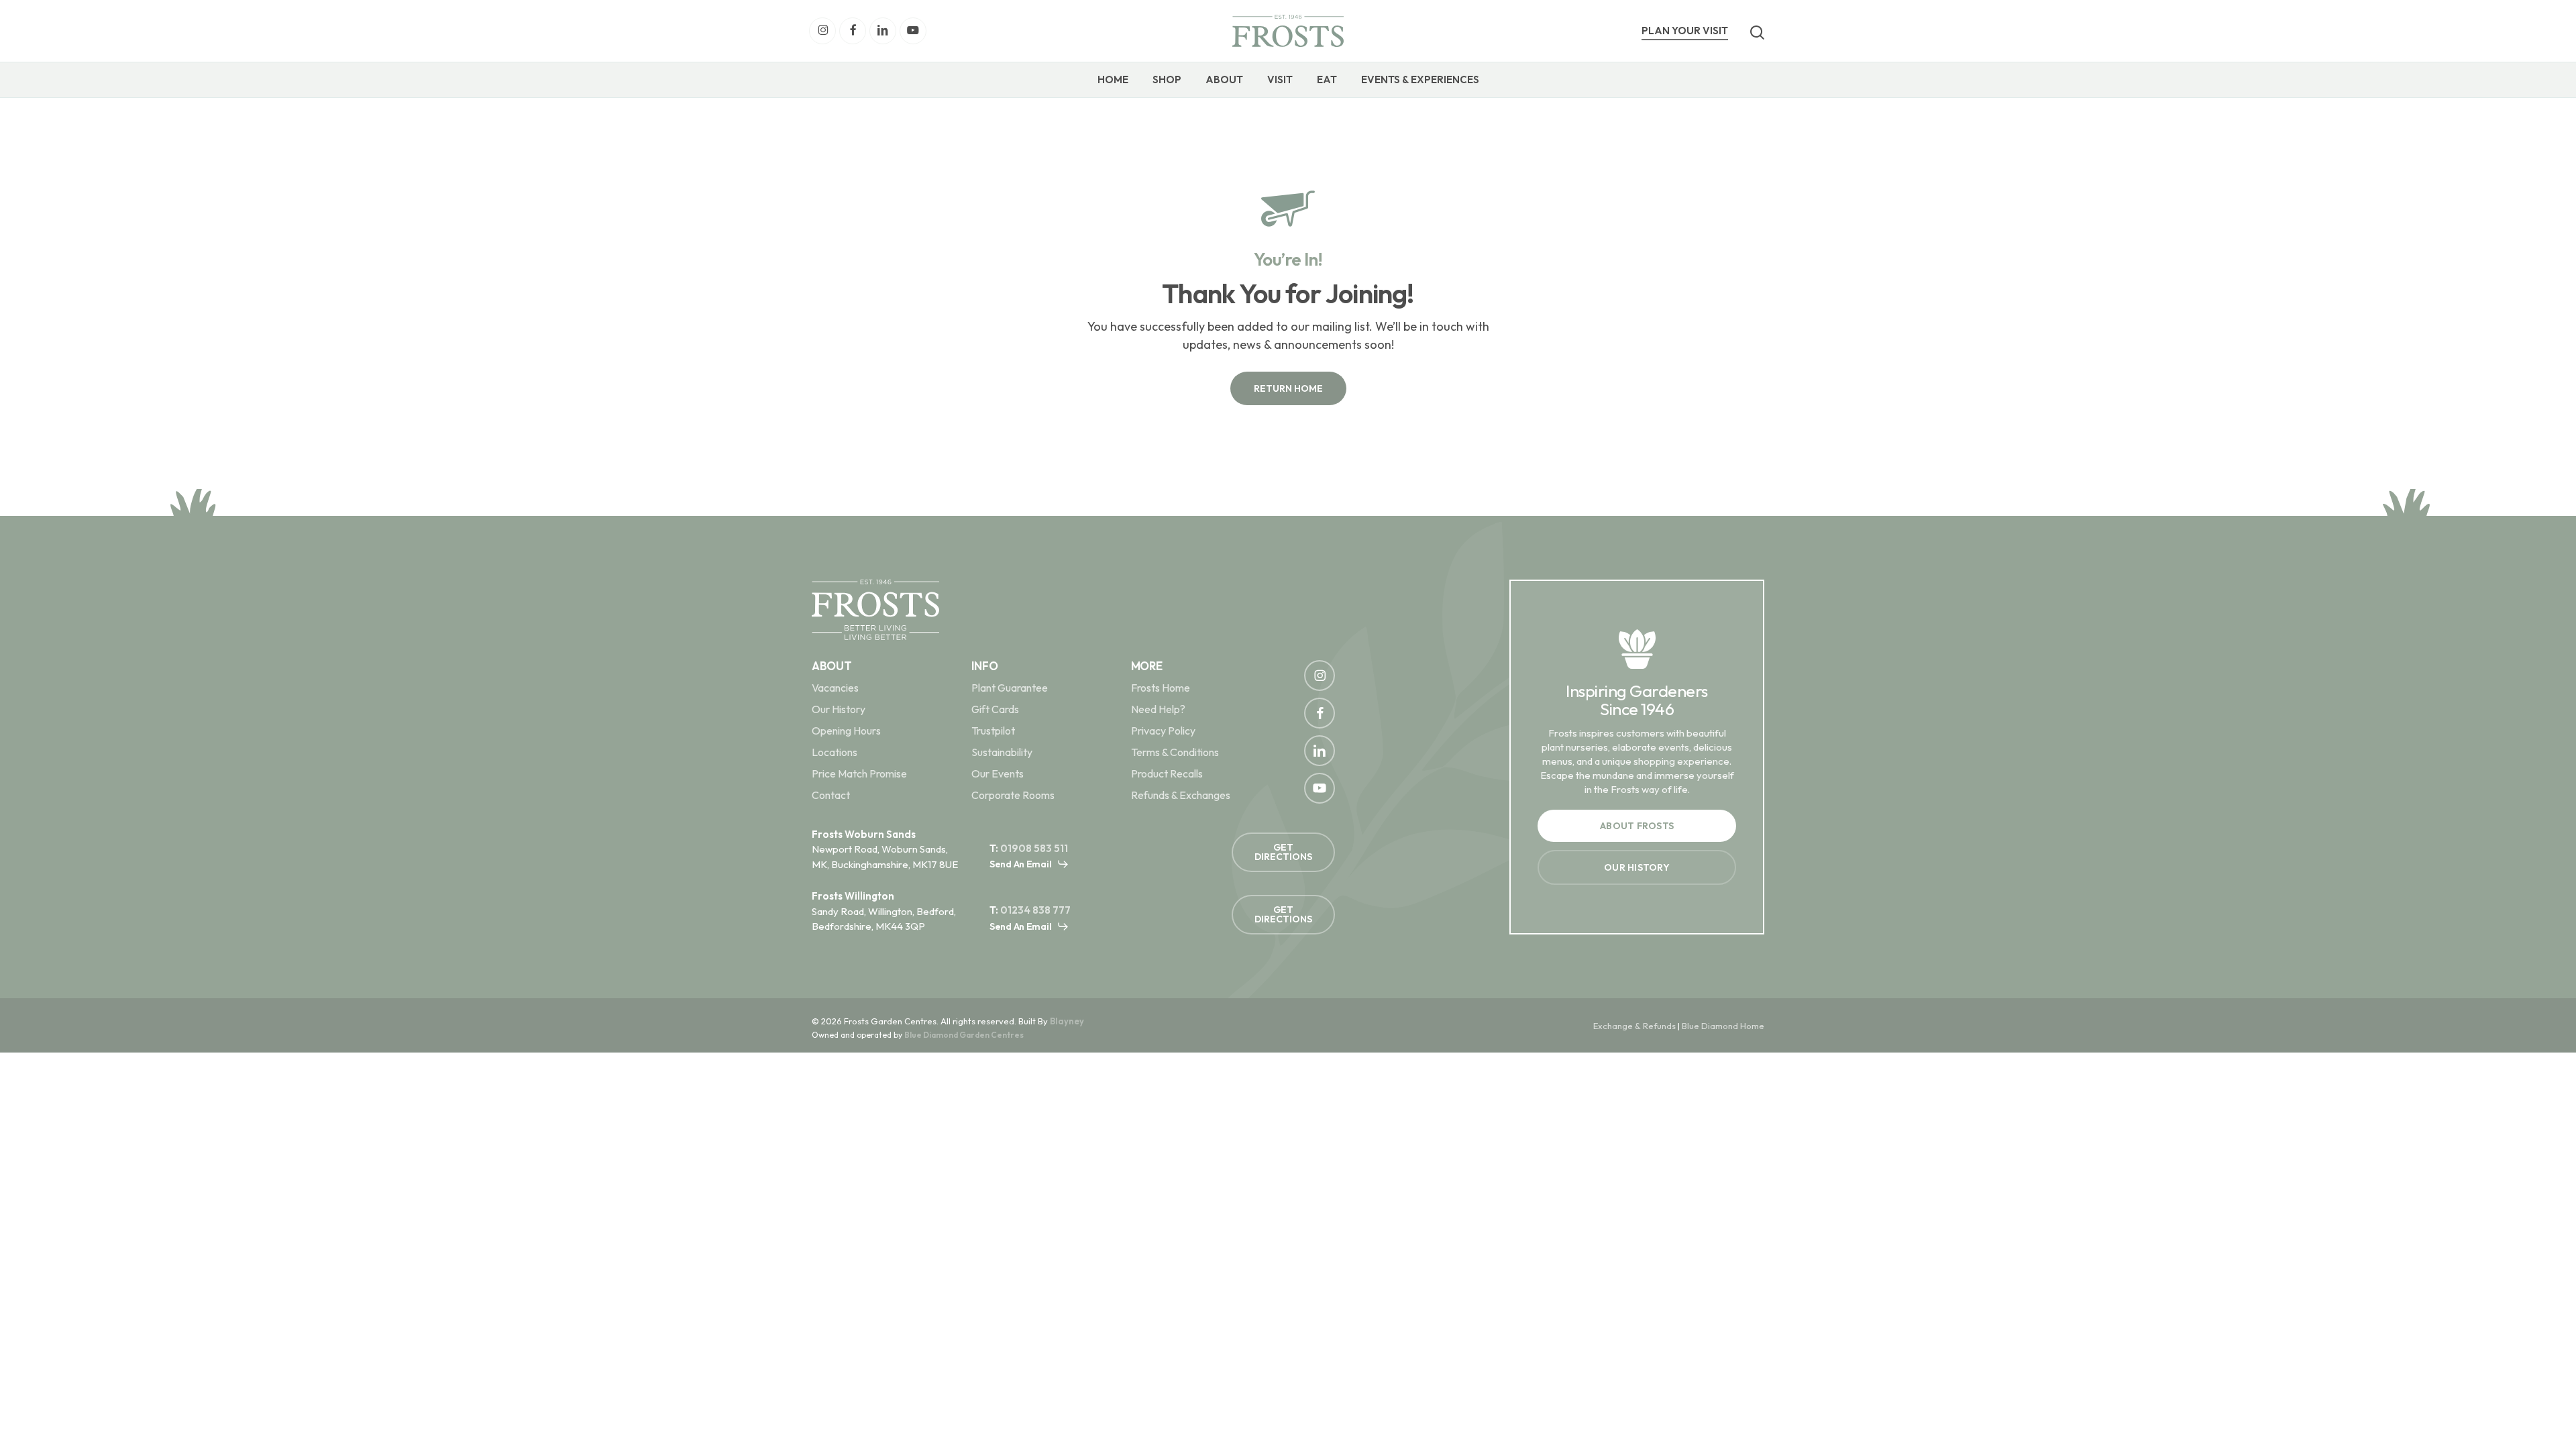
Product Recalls (1167, 773)
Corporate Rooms (1013, 795)
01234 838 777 (1035, 910)
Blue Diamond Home (1723, 1026)
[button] (1288, 388)
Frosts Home (1161, 688)
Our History (839, 709)
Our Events (998, 773)
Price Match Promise (859, 773)
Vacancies (835, 688)
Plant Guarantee (1010, 688)
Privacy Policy (1163, 731)
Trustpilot (993, 731)
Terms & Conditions (1175, 752)
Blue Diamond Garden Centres (964, 1035)
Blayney (1067, 1021)
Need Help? (1158, 709)
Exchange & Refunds (1634, 1026)
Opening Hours (846, 731)
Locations (835, 752)
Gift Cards (995, 709)
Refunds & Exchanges (1181, 795)
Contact (831, 795)
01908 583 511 (1034, 848)
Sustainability (1002, 752)
